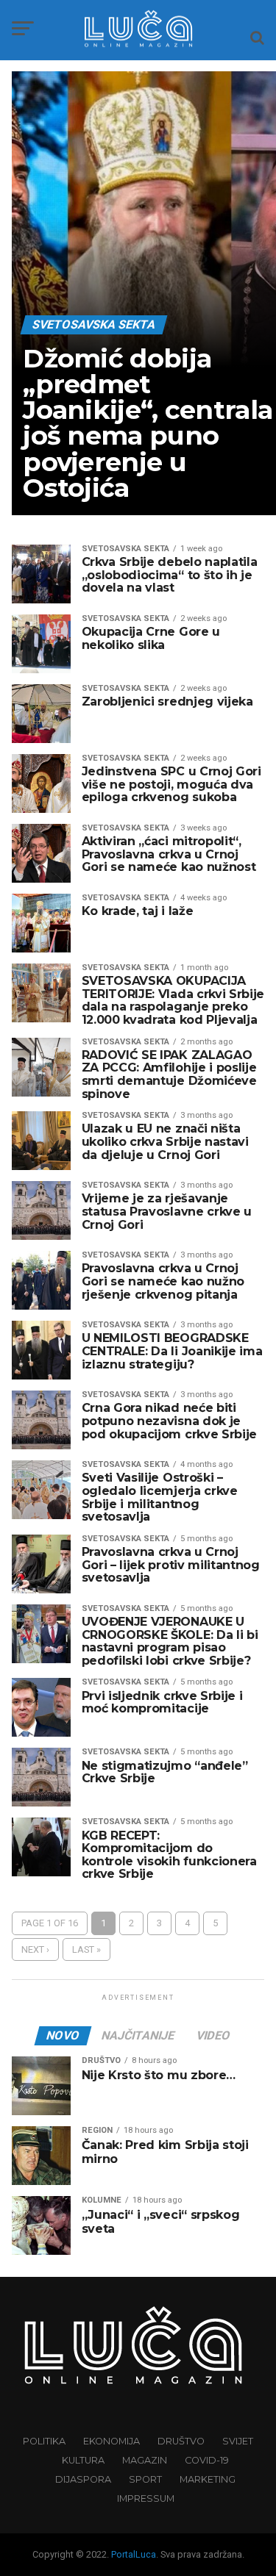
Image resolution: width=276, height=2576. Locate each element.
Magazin (145, 2460)
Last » (86, 1949)
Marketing (208, 2479)
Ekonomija (112, 2441)
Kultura (83, 2460)
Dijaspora (83, 2479)
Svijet (238, 2441)
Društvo (181, 2441)
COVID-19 (207, 2460)
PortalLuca (134, 2554)
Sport (145, 2479)
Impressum (146, 2498)
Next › (35, 1949)
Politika (44, 2441)
